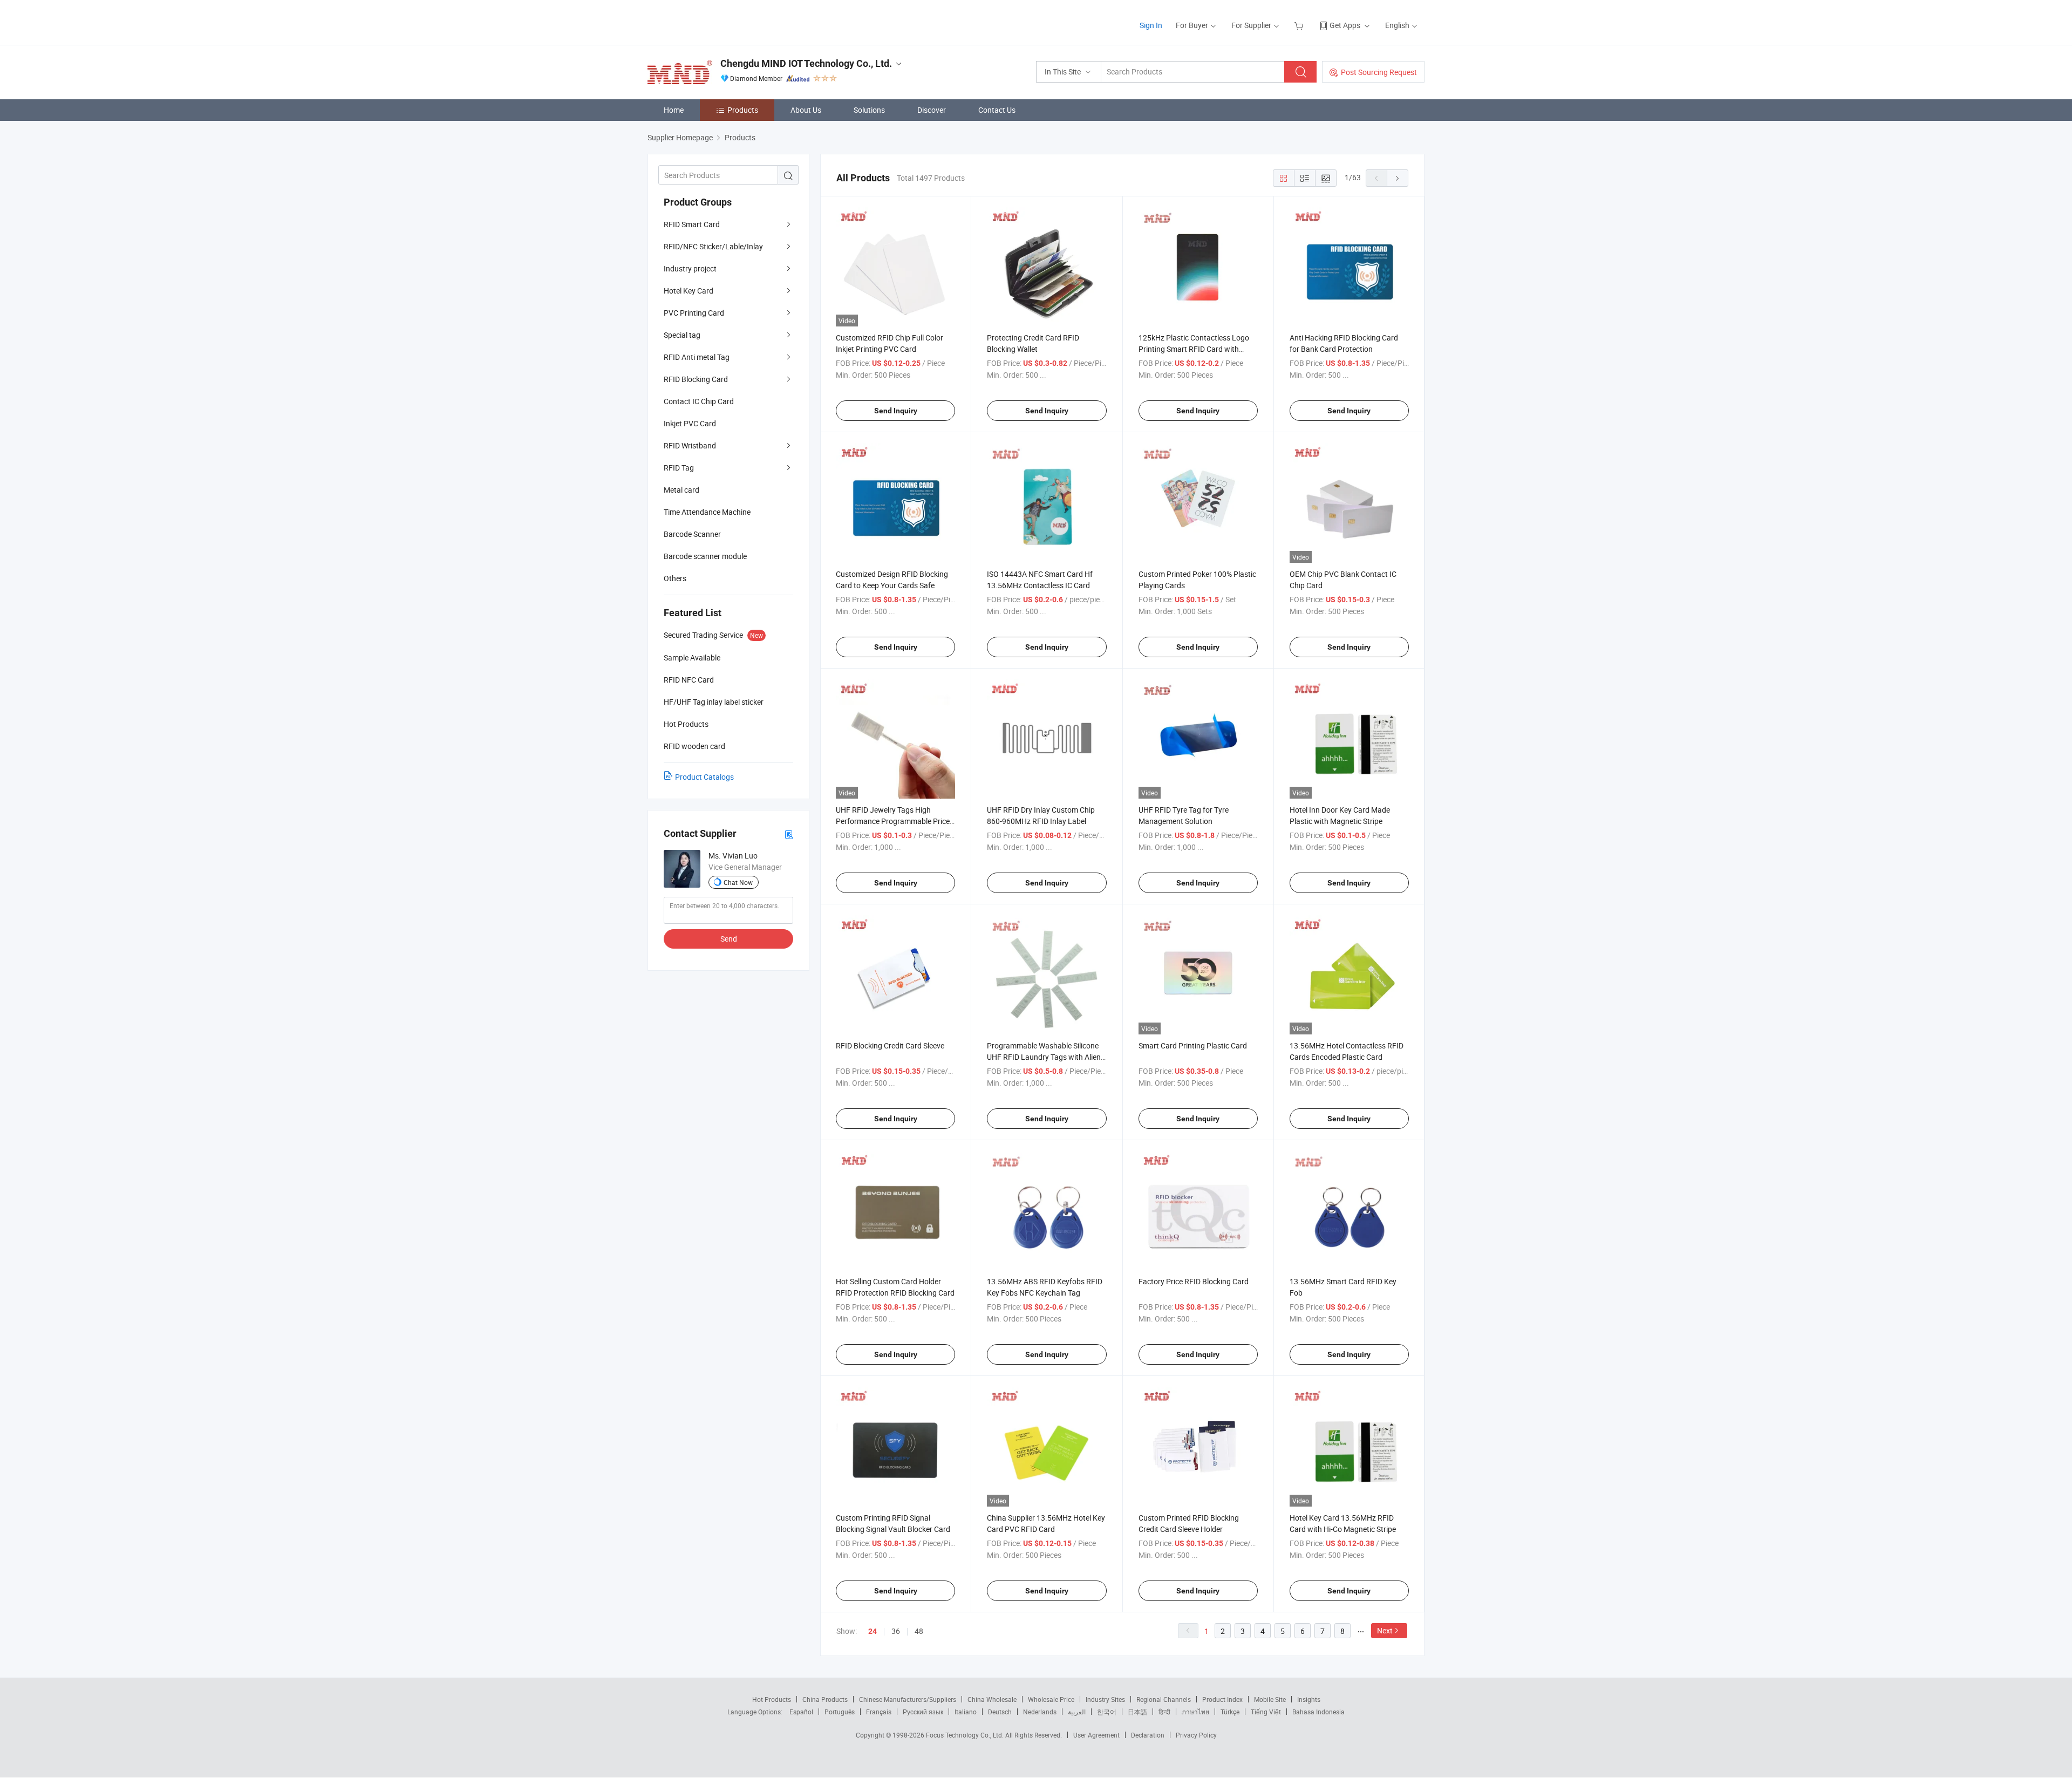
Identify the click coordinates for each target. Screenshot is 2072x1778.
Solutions (869, 110)
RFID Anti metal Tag (697, 357)
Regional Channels (1164, 1699)
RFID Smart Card (692, 224)
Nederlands (1040, 1712)
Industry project (690, 268)
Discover (932, 110)
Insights (1309, 1699)
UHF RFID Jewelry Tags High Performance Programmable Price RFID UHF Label (893, 821)
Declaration (1148, 1735)
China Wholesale (992, 1699)
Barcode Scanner (692, 534)
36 (896, 1631)
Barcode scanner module (705, 556)
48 (919, 1631)
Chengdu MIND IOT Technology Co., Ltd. (806, 63)
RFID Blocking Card (696, 379)
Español (801, 1712)
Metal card (681, 490)
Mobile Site (1270, 1699)
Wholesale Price (1051, 1699)
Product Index (1222, 1699)
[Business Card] (789, 834)
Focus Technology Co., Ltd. (966, 1735)
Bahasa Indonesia (1318, 1712)
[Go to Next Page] (1398, 178)
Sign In (1151, 25)
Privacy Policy (1196, 1735)
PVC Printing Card (694, 313)
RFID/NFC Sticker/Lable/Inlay (713, 246)
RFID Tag (679, 468)
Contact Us (997, 110)
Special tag (682, 335)
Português (840, 1712)
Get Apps (1345, 25)
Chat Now (738, 882)
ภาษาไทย (1195, 1712)
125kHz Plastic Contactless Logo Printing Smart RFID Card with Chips (1194, 349)
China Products (825, 1699)
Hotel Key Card (689, 291)
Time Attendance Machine (707, 512)
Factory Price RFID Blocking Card (1194, 1281)
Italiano (966, 1712)
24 (873, 1631)
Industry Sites (1105, 1699)
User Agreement (1096, 1735)
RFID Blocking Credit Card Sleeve (890, 1045)
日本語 (1137, 1712)
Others (675, 578)
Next (1385, 1630)
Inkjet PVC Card (690, 423)
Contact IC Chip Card (699, 401)
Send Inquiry (896, 411)
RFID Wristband (690, 445)
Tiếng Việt (1266, 1712)
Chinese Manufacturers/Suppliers (908, 1699)
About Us (806, 110)
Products (743, 110)
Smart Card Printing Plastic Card (1193, 1045)
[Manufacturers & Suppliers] (717, 21)
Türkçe (1230, 1712)
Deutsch (1000, 1712)
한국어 (1107, 1712)
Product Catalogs (704, 777)
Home (674, 110)
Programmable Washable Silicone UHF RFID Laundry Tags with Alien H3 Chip (1044, 1057)
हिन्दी (1164, 1712)
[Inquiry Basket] (1300, 25)
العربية (1077, 1712)
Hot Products (772, 1699)
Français (879, 1712)
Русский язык (923, 1712)
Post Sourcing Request (1379, 72)
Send (729, 939)
